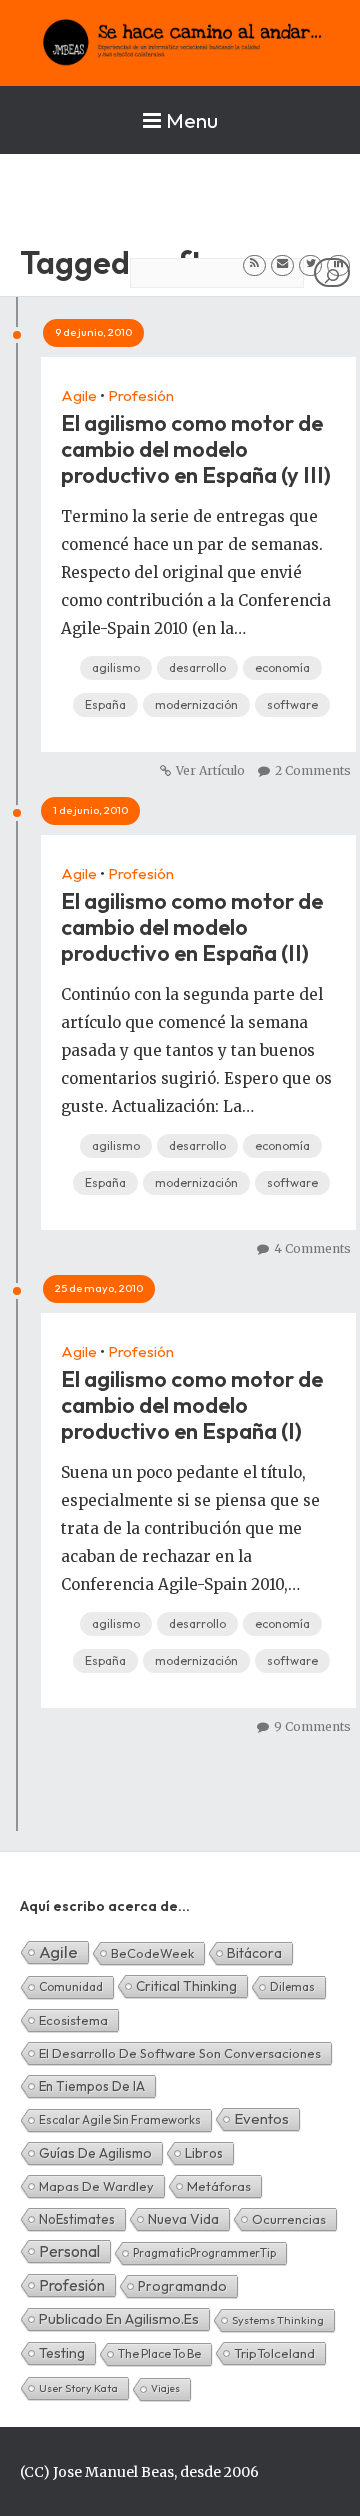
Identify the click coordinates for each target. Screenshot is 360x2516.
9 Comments (312, 1726)
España (105, 704)
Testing (62, 2353)
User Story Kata (78, 2388)
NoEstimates (77, 2219)
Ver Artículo (210, 770)
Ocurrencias (289, 2219)
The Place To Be (159, 2353)
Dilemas (292, 1986)
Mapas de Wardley (96, 2186)
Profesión (141, 395)
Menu (192, 120)
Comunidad (71, 1986)
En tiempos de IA (92, 2086)
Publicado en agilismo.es (119, 2319)
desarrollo (197, 667)
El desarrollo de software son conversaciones (180, 2053)
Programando (182, 2286)
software (292, 704)
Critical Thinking (186, 1986)
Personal (69, 2251)
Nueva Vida (183, 2219)
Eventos (261, 2118)
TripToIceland (274, 2353)
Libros (204, 2153)
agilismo (116, 667)
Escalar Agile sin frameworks (120, 2119)
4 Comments (312, 1248)
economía (282, 667)
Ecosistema (73, 2020)
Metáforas (219, 2186)
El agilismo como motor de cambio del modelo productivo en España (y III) (196, 449)
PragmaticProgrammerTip (204, 2252)
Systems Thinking (278, 2320)
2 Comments (313, 770)
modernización (196, 704)
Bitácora (254, 1953)
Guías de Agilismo (95, 2153)
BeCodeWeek (152, 1953)
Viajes (165, 2388)
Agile (79, 395)
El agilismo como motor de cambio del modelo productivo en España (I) (192, 1405)
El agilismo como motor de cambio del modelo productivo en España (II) (192, 927)
